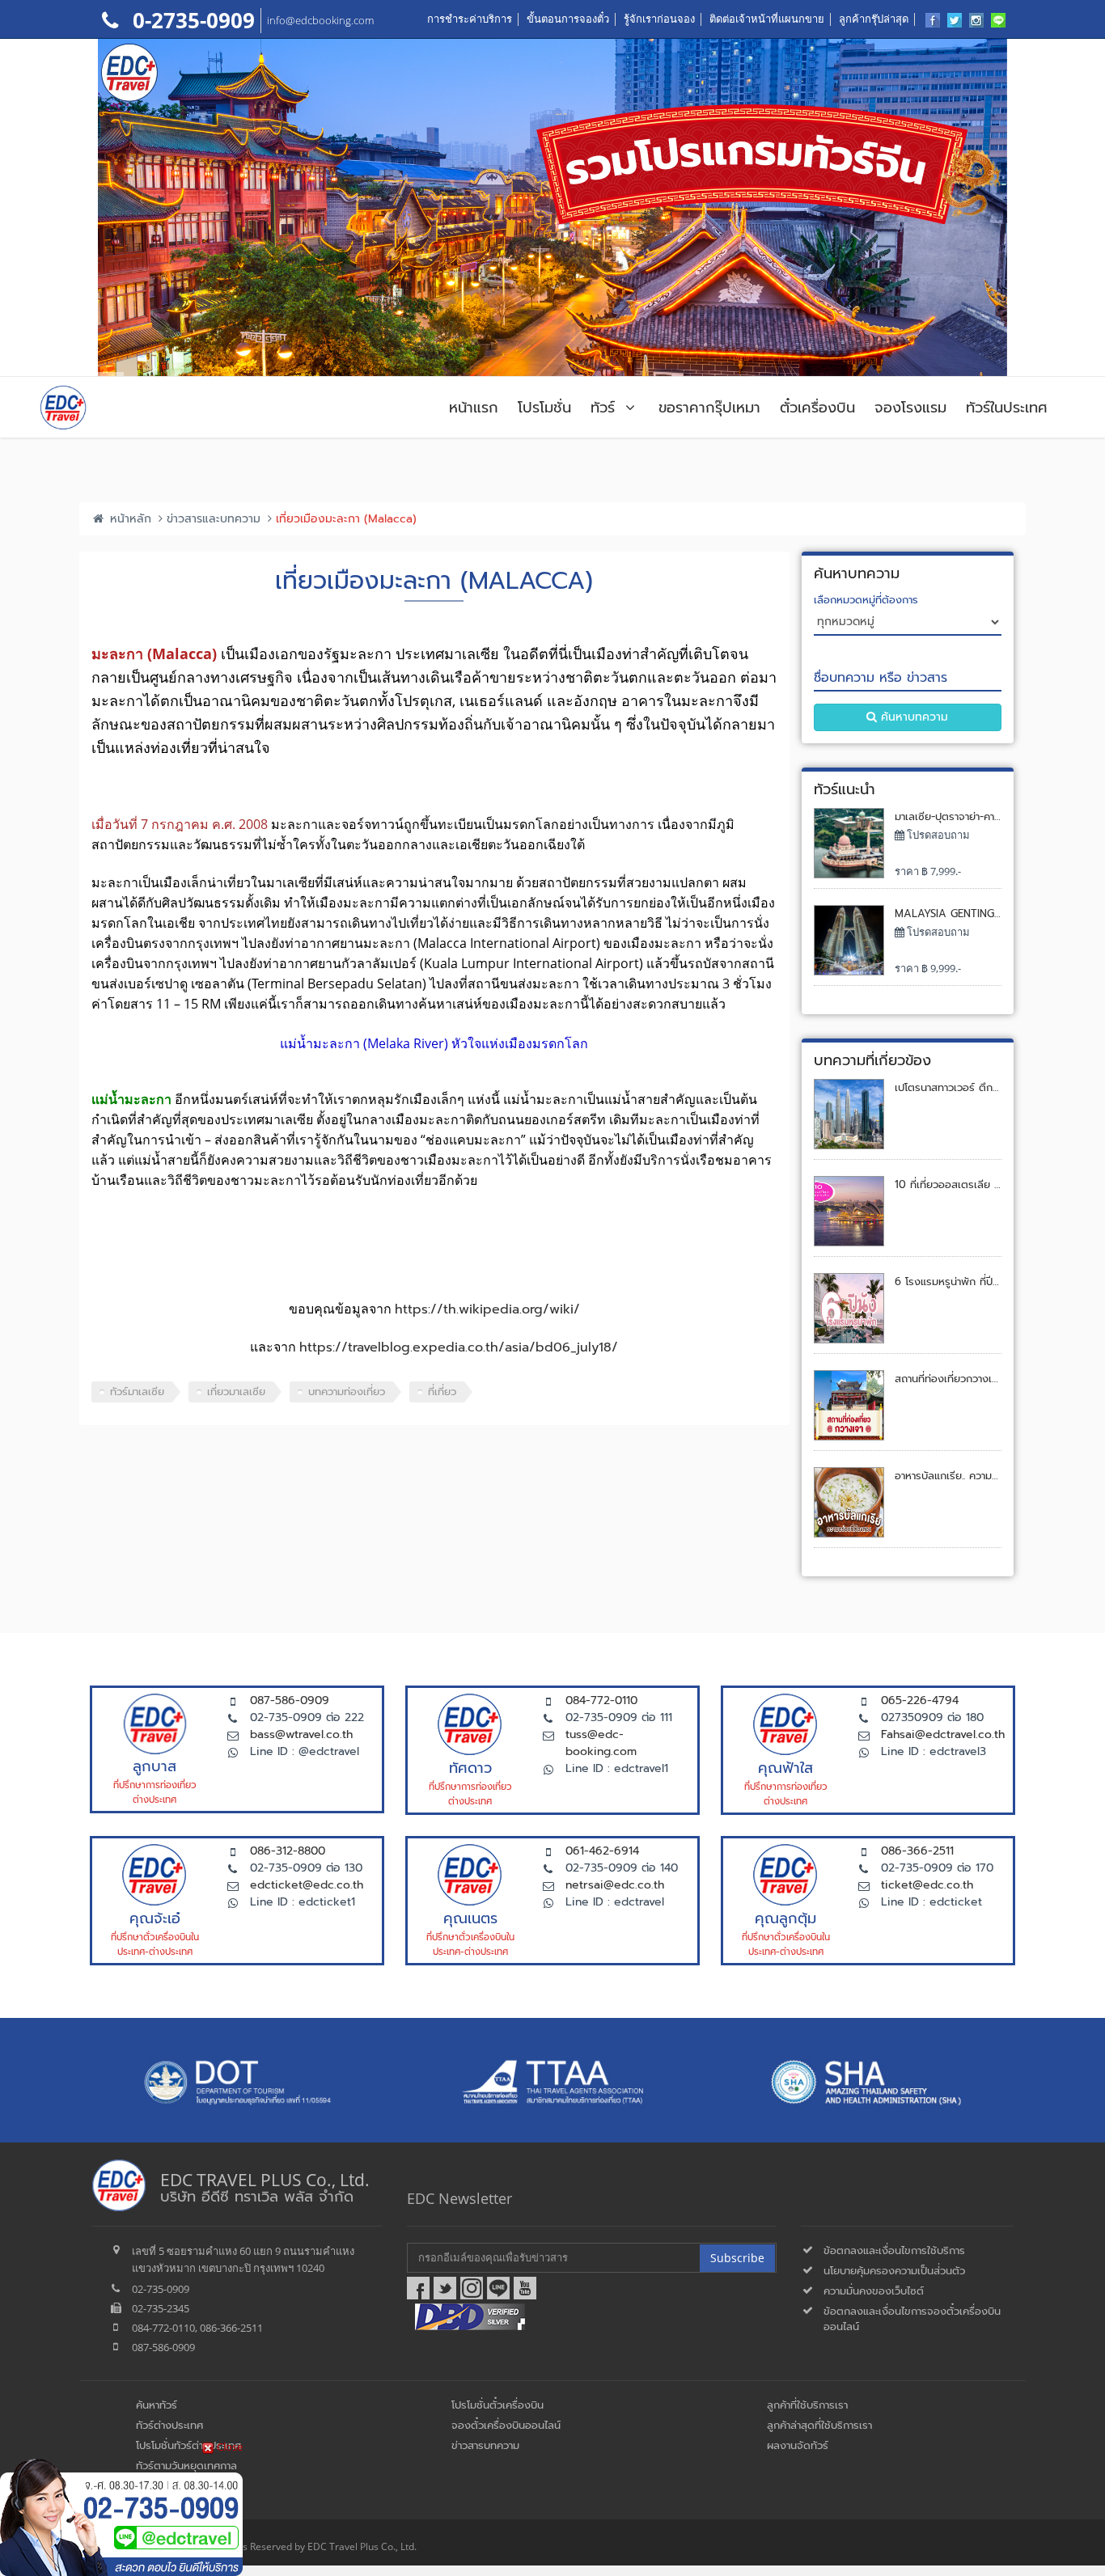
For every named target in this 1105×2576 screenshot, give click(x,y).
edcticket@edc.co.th (307, 1885)
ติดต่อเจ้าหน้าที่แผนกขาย (767, 19)
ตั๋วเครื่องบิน (817, 408)
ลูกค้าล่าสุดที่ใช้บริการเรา (819, 2425)
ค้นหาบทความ (912, 717)
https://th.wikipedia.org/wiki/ (487, 1309)
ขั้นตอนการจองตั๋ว (568, 19)
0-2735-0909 (191, 20)
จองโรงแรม (910, 408)
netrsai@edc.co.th (615, 1885)
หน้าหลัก (129, 519)
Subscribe (737, 2258)
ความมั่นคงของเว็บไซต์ (874, 2291)
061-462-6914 (602, 1851)
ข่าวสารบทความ (485, 2445)
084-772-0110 (601, 1700)
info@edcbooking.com (320, 20)
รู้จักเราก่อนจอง (659, 19)
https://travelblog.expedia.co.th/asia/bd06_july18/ (459, 1347)
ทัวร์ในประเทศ (1007, 408)
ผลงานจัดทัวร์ (798, 2445)
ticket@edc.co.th (927, 1885)
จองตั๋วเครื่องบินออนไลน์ (506, 2425)
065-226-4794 (920, 1700)
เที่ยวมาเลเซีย (236, 1392)
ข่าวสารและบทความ (214, 519)
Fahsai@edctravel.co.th (943, 1734)
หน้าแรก (474, 408)
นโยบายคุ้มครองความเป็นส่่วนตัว (894, 2271)
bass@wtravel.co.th (301, 1734)
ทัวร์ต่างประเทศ (169, 2425)
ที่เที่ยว (442, 1392)
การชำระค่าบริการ (470, 19)
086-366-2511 (917, 1851)
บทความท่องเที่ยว (347, 1392)
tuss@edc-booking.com (601, 1743)
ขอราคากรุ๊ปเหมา (709, 408)
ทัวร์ (605, 408)
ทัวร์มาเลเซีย (137, 1392)
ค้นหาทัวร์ (157, 2405)
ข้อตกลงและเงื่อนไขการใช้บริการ (894, 2250)
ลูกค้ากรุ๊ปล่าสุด (874, 19)
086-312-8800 (288, 1851)
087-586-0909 (290, 1700)
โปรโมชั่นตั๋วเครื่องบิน (497, 2405)
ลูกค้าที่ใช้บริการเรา (807, 2405)
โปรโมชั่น (544, 408)
